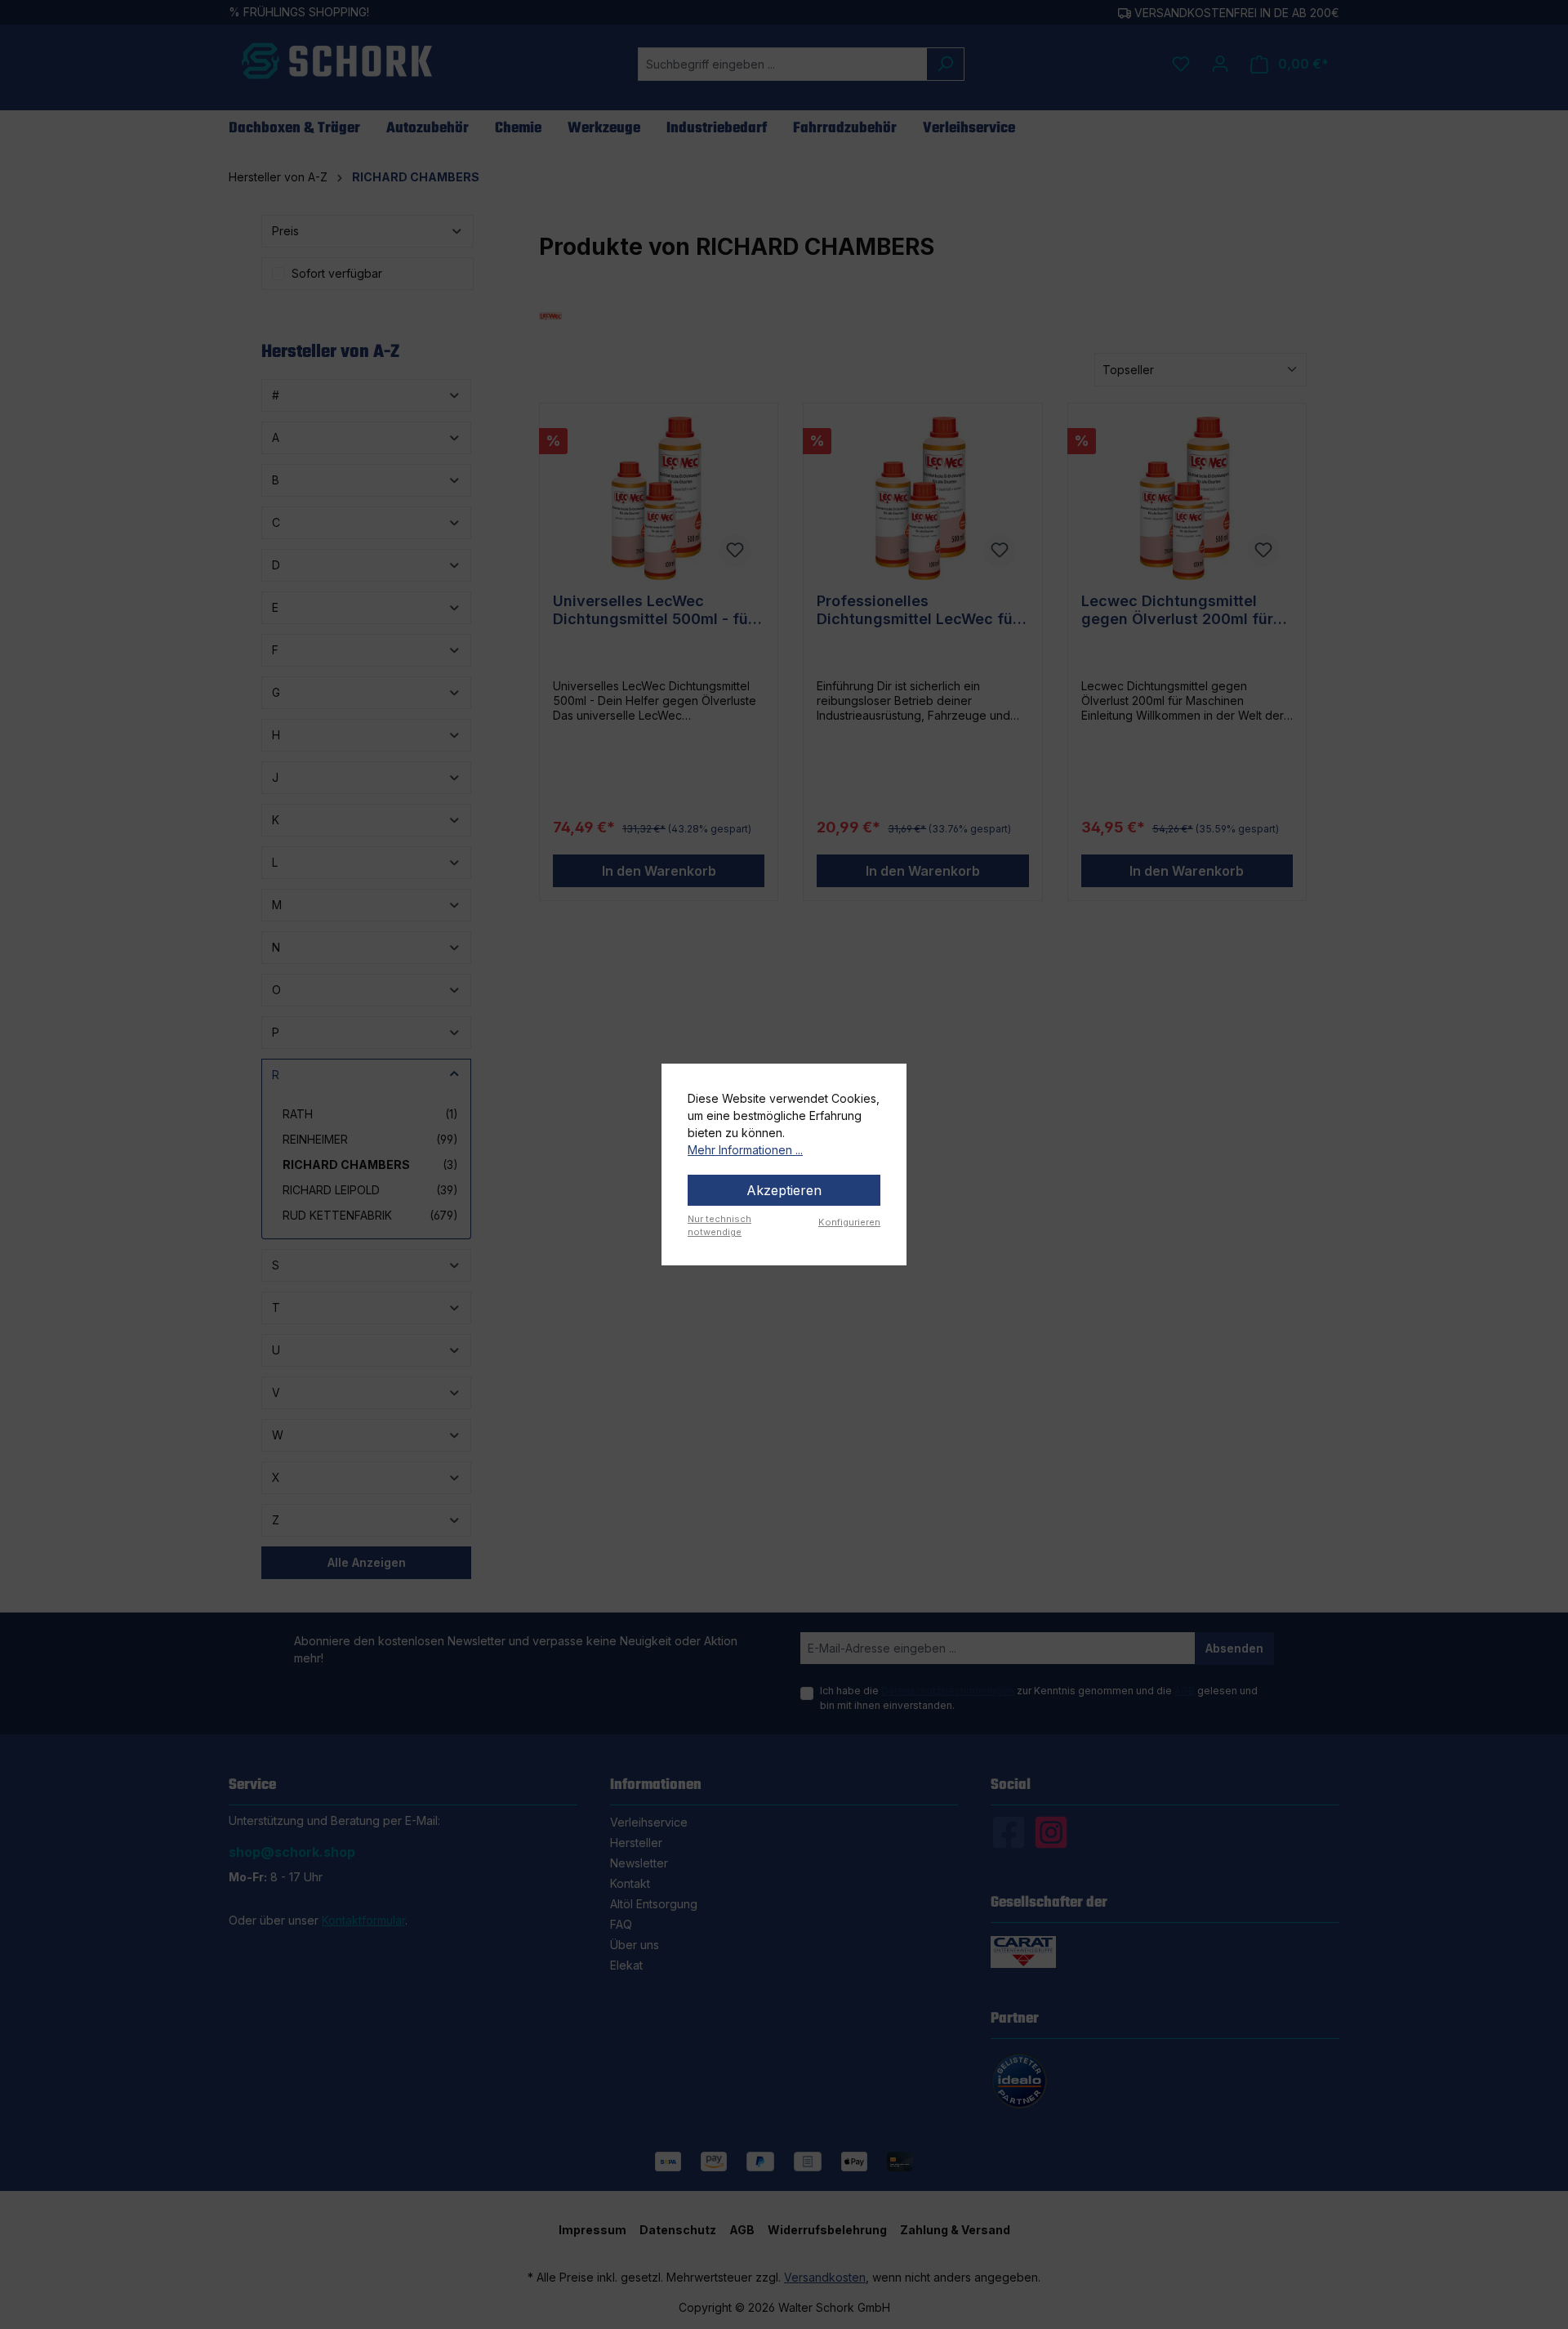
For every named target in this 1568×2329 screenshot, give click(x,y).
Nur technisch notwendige (719, 1226)
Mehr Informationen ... (745, 1150)
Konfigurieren (849, 1222)
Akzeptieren (784, 1190)
